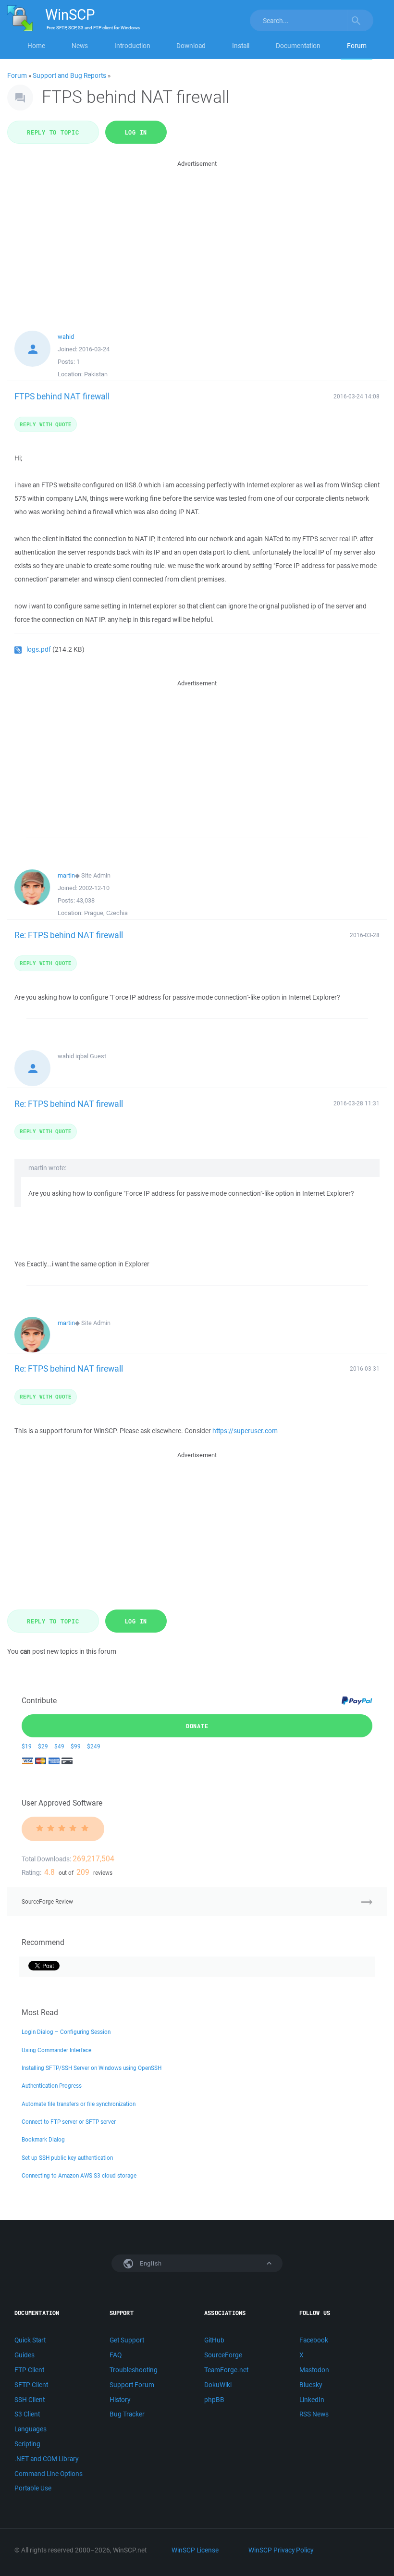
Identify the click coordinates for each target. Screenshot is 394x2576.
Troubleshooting (134, 2370)
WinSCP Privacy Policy (281, 2550)
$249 (94, 1746)
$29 (43, 1746)
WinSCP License (195, 2550)
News (80, 46)
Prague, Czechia (106, 913)
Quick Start (30, 2340)
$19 (27, 1746)
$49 (59, 1746)
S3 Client (27, 2414)
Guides (25, 2355)
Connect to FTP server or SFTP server (69, 2122)
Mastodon (314, 2370)
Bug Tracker (127, 2414)
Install (241, 46)
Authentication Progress (52, 2086)
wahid (66, 337)
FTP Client (29, 2370)
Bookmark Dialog (43, 2139)
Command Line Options (49, 2474)
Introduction (132, 46)
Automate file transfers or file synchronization (79, 2104)
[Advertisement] (197, 236)
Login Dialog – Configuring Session (66, 2032)
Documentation (298, 46)
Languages (31, 2429)
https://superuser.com (245, 1431)
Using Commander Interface (56, 2050)
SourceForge (223, 2355)
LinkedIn (312, 2400)
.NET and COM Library (46, 2459)
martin (66, 875)
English (150, 2263)
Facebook (314, 2340)
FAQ (116, 2355)
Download (191, 46)
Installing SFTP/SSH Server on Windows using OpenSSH (92, 2068)
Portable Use (33, 2488)
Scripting (27, 2444)
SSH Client (30, 2400)
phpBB (214, 2400)
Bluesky (311, 2385)
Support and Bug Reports (69, 75)
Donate (197, 1726)
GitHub (214, 2340)
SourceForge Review (47, 1901)
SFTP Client (31, 2385)
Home (36, 46)
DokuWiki (218, 2385)
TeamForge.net (226, 2370)
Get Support (127, 2340)
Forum (357, 46)
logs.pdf (39, 649)
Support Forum (132, 2385)
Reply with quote (46, 424)
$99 (76, 1746)
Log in (136, 132)
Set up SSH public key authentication (67, 2158)
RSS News (314, 2414)
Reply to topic (53, 132)
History (120, 2400)
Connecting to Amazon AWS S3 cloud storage (79, 2175)
